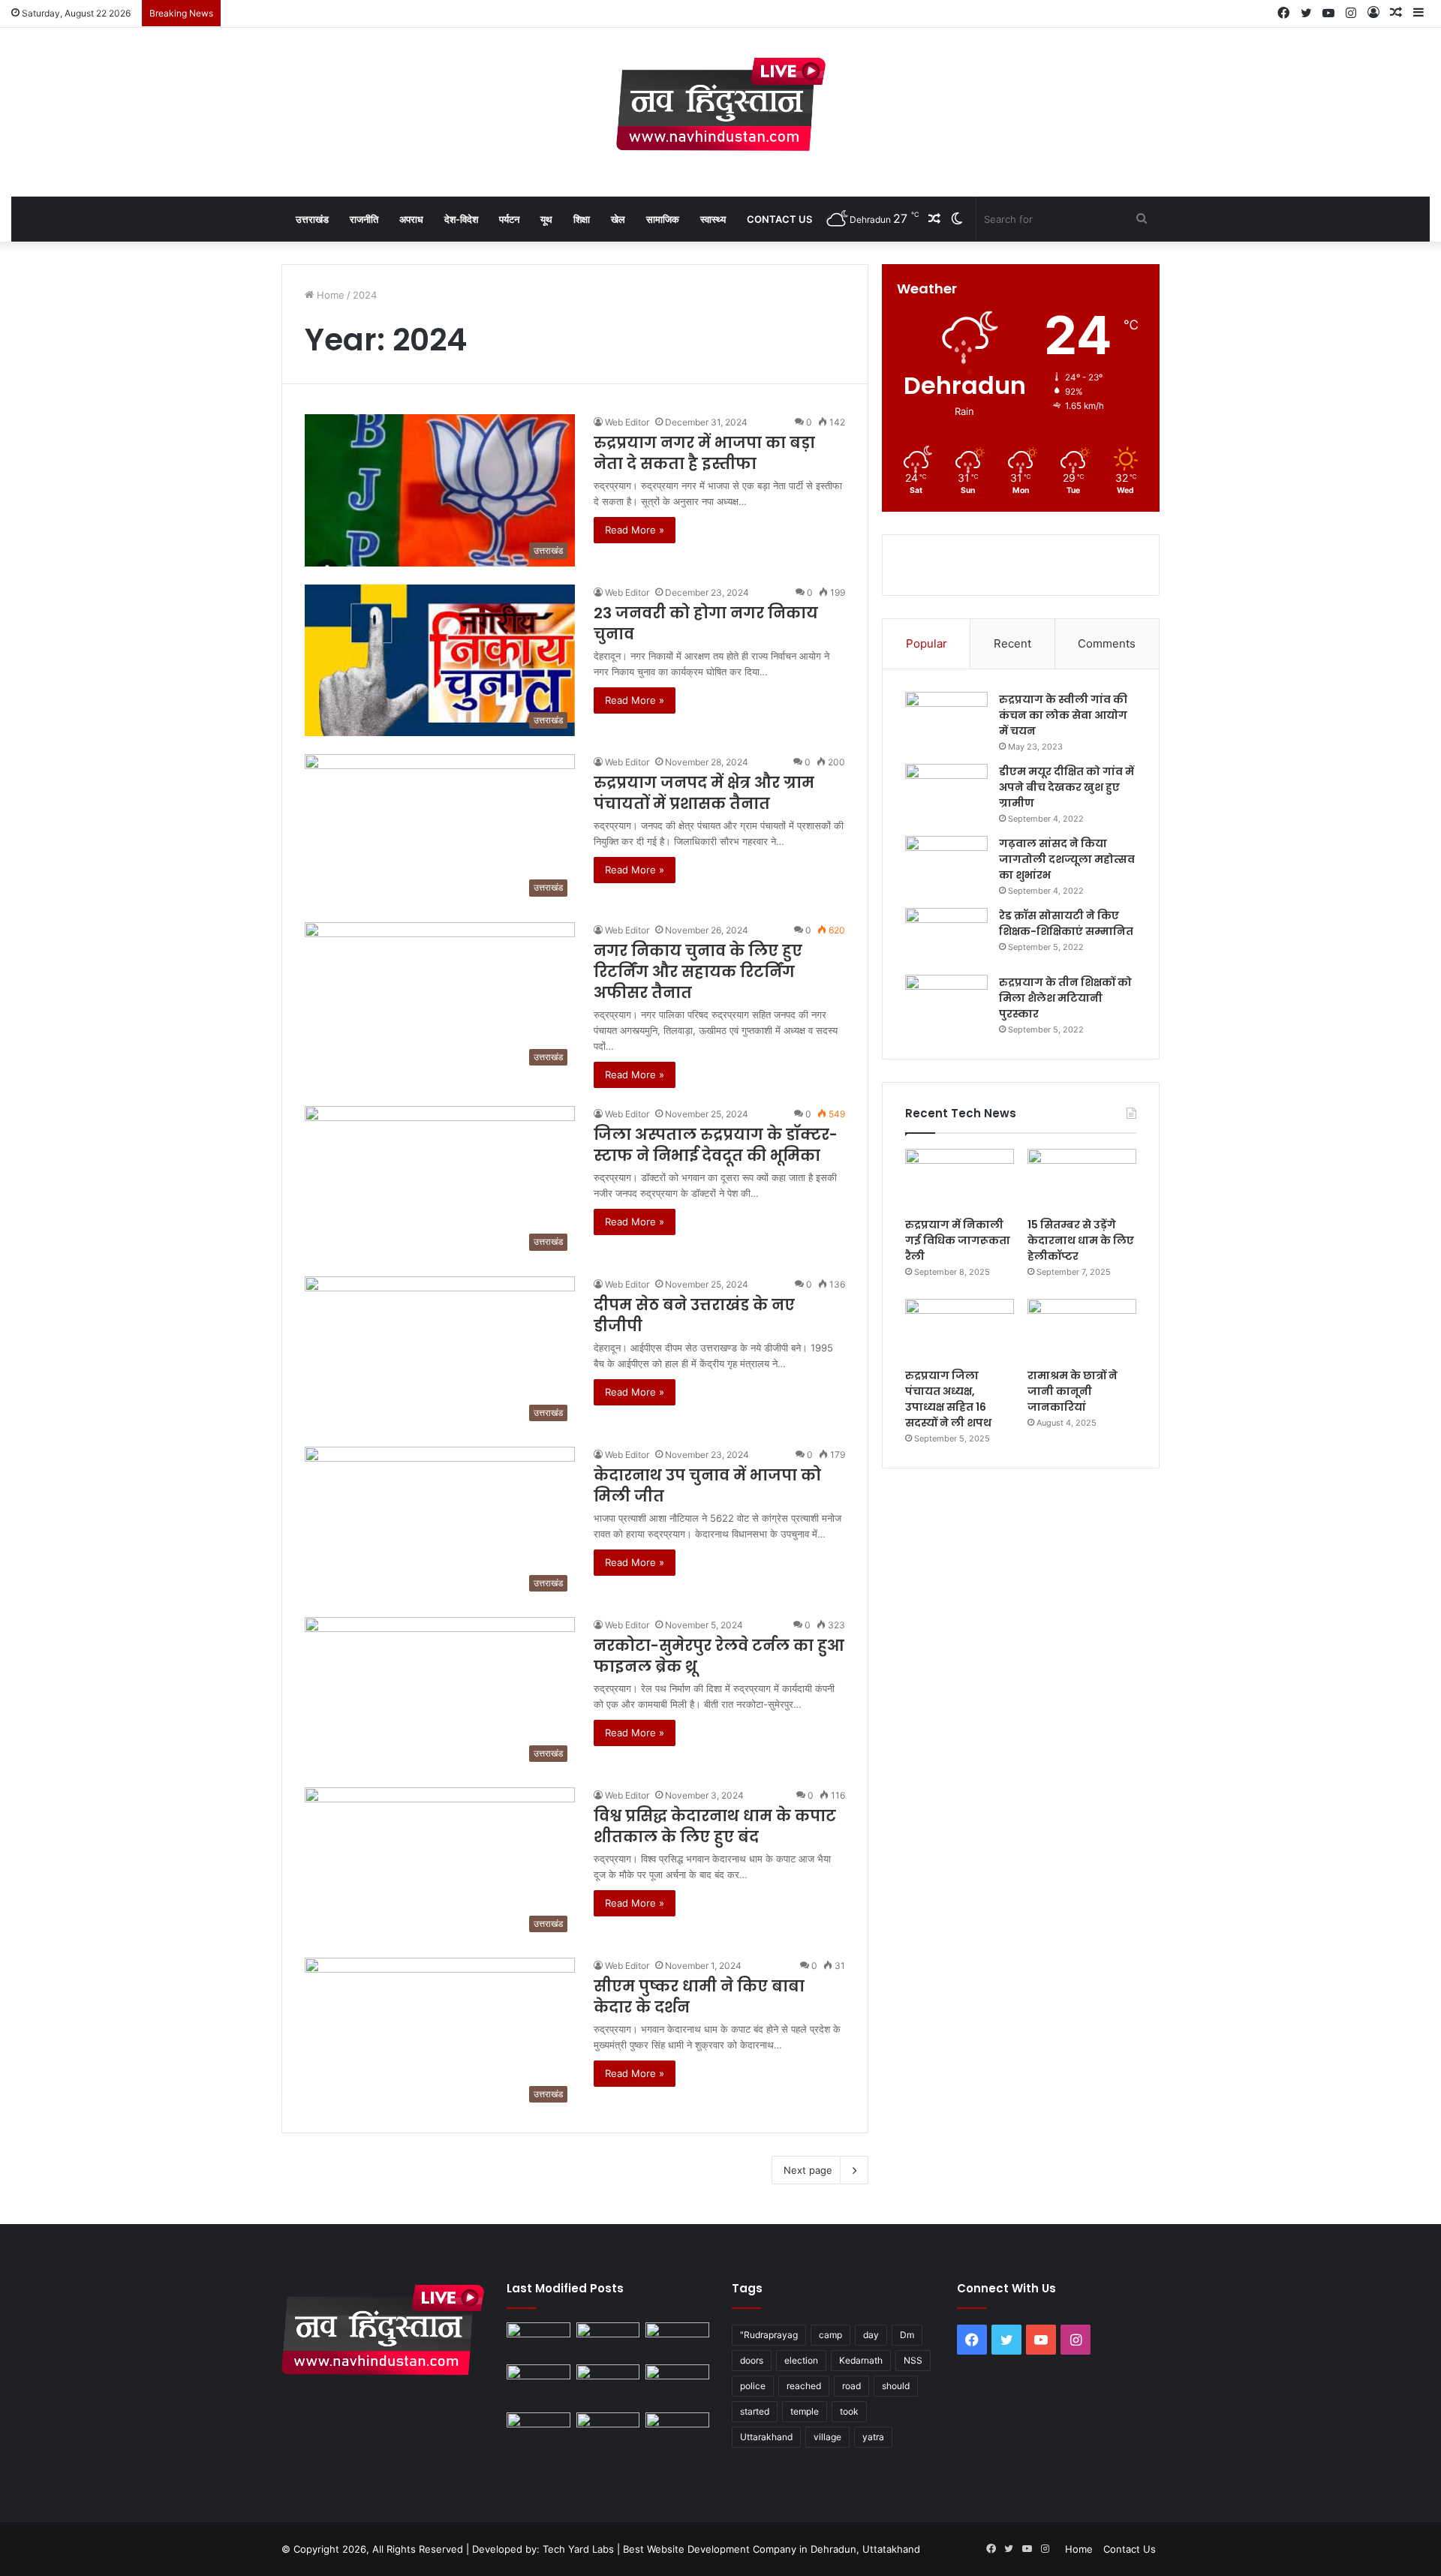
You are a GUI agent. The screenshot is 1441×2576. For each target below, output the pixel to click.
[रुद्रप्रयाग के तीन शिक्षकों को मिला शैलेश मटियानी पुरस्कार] (946, 1003)
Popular (927, 643)
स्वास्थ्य (713, 219)
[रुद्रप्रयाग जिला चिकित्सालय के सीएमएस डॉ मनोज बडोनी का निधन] (677, 2386)
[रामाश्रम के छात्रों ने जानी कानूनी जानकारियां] (1082, 1330)
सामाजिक (663, 219)
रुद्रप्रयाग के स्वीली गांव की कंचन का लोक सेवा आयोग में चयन (1063, 715)
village (827, 2437)
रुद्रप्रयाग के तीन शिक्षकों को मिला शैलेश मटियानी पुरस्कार (1065, 998)
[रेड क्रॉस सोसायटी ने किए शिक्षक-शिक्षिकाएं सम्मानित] (946, 936)
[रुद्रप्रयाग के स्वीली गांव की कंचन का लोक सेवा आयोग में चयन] (946, 720)
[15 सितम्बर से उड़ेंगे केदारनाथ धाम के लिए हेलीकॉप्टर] (1082, 1180)
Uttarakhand (766, 2437)
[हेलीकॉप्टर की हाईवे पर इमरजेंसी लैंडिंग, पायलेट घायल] (608, 2430)
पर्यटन (509, 219)
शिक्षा (582, 219)
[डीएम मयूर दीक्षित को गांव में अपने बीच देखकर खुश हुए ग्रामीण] (946, 792)
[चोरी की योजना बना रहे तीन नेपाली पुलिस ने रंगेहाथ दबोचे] (677, 2430)
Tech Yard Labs (578, 2549)
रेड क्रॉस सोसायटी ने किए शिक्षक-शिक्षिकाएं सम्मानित (1066, 923)
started (755, 2411)
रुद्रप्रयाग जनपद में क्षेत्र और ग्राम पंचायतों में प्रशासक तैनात (704, 793)
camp (830, 2335)
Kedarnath (861, 2360)
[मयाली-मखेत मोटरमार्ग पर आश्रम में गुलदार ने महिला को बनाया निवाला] (538, 2430)
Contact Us (779, 219)
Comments (1107, 643)
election (801, 2360)
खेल (618, 219)
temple (805, 2411)
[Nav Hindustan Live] (721, 104)
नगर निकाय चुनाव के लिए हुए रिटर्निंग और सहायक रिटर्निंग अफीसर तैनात (698, 972)
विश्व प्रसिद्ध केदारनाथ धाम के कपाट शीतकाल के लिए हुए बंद (715, 1826)
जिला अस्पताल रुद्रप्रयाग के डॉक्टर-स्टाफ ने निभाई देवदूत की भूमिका (716, 1145)
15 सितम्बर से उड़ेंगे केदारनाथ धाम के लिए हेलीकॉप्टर (1081, 1240)
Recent (1012, 643)
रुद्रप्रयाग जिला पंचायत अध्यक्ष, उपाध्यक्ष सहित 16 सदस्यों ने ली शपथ (948, 1399)
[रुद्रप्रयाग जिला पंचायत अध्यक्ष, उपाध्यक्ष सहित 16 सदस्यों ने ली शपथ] (960, 1330)
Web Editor (627, 422)
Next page (808, 2170)
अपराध (411, 219)
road (851, 2386)
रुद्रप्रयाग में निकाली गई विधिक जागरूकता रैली (958, 1240)
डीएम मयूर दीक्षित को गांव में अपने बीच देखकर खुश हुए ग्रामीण (1066, 787)
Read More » (635, 530)
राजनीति (364, 219)
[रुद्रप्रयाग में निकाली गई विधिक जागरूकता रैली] (960, 1180)
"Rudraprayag (769, 2335)
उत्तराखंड (312, 219)
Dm (907, 2335)
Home (329, 295)
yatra (873, 2437)
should (896, 2386)
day (871, 2335)
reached (804, 2386)
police (753, 2386)
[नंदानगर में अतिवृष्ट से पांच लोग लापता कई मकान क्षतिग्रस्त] (538, 2340)
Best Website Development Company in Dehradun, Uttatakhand (772, 2549)
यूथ (546, 219)
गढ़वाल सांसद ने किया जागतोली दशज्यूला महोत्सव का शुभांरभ (1067, 859)
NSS (913, 2360)
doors (752, 2360)
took (849, 2411)
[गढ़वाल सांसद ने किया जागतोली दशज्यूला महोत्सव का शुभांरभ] (946, 864)
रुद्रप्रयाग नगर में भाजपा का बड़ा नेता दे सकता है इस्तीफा (704, 453)
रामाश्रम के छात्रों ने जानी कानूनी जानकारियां (1072, 1391)
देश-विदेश (461, 219)
